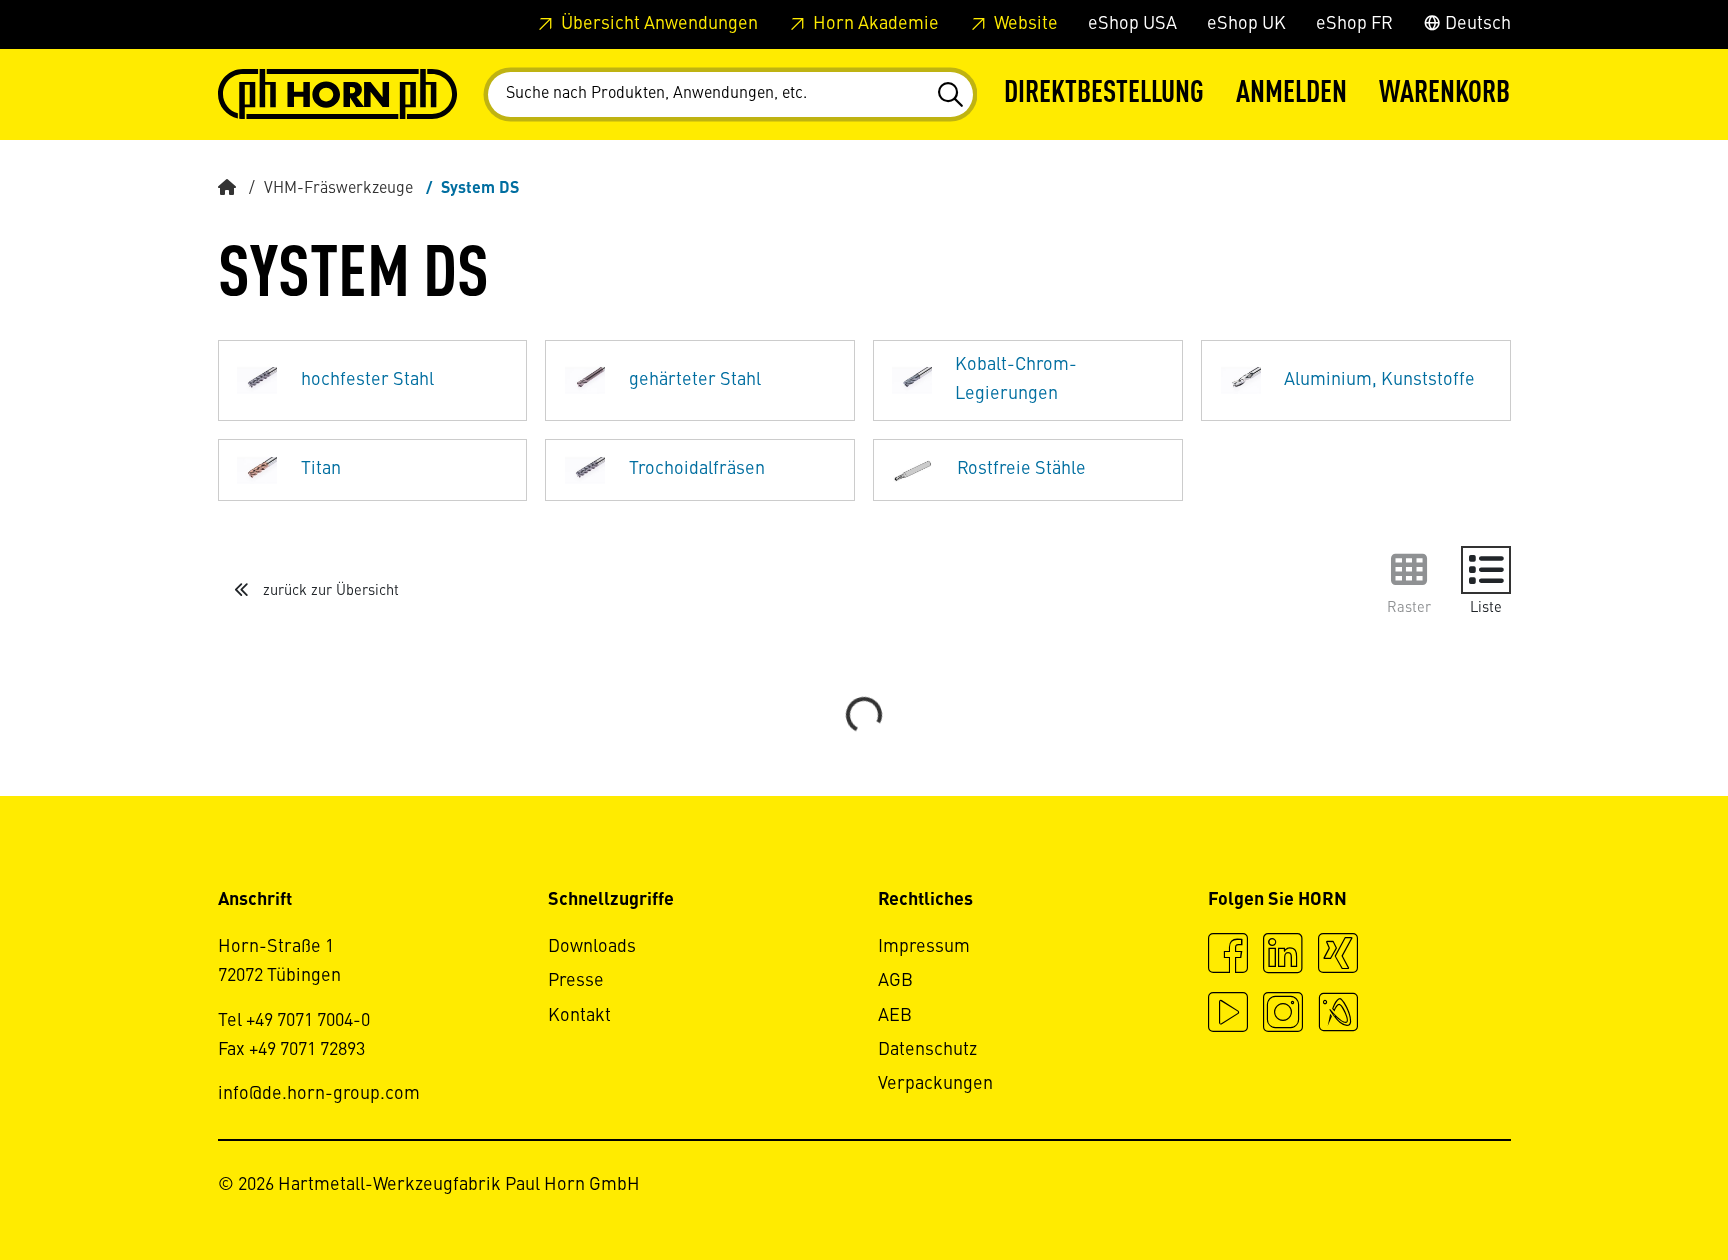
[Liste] (1486, 570)
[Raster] (1409, 570)
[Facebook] (1228, 956)
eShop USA (1132, 24)
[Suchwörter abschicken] (949, 95)
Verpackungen (935, 1084)
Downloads (592, 947)
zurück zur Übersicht (329, 591)
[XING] (1338, 956)
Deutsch (1476, 24)
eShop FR (1354, 24)
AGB (895, 981)
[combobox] (730, 94)
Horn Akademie (874, 24)
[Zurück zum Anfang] (1636, 1190)
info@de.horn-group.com (319, 1094)
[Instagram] (1283, 1015)
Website (1024, 24)
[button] (1291, 94)
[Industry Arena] (1338, 1015)
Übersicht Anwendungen (657, 24)
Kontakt (579, 1016)
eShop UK (1246, 24)
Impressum (924, 947)
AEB (895, 1016)
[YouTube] (1228, 1015)
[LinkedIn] (1283, 956)
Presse (576, 981)
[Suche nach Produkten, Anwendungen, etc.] (949, 95)
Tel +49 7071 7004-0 (294, 1021)
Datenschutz (927, 1050)
